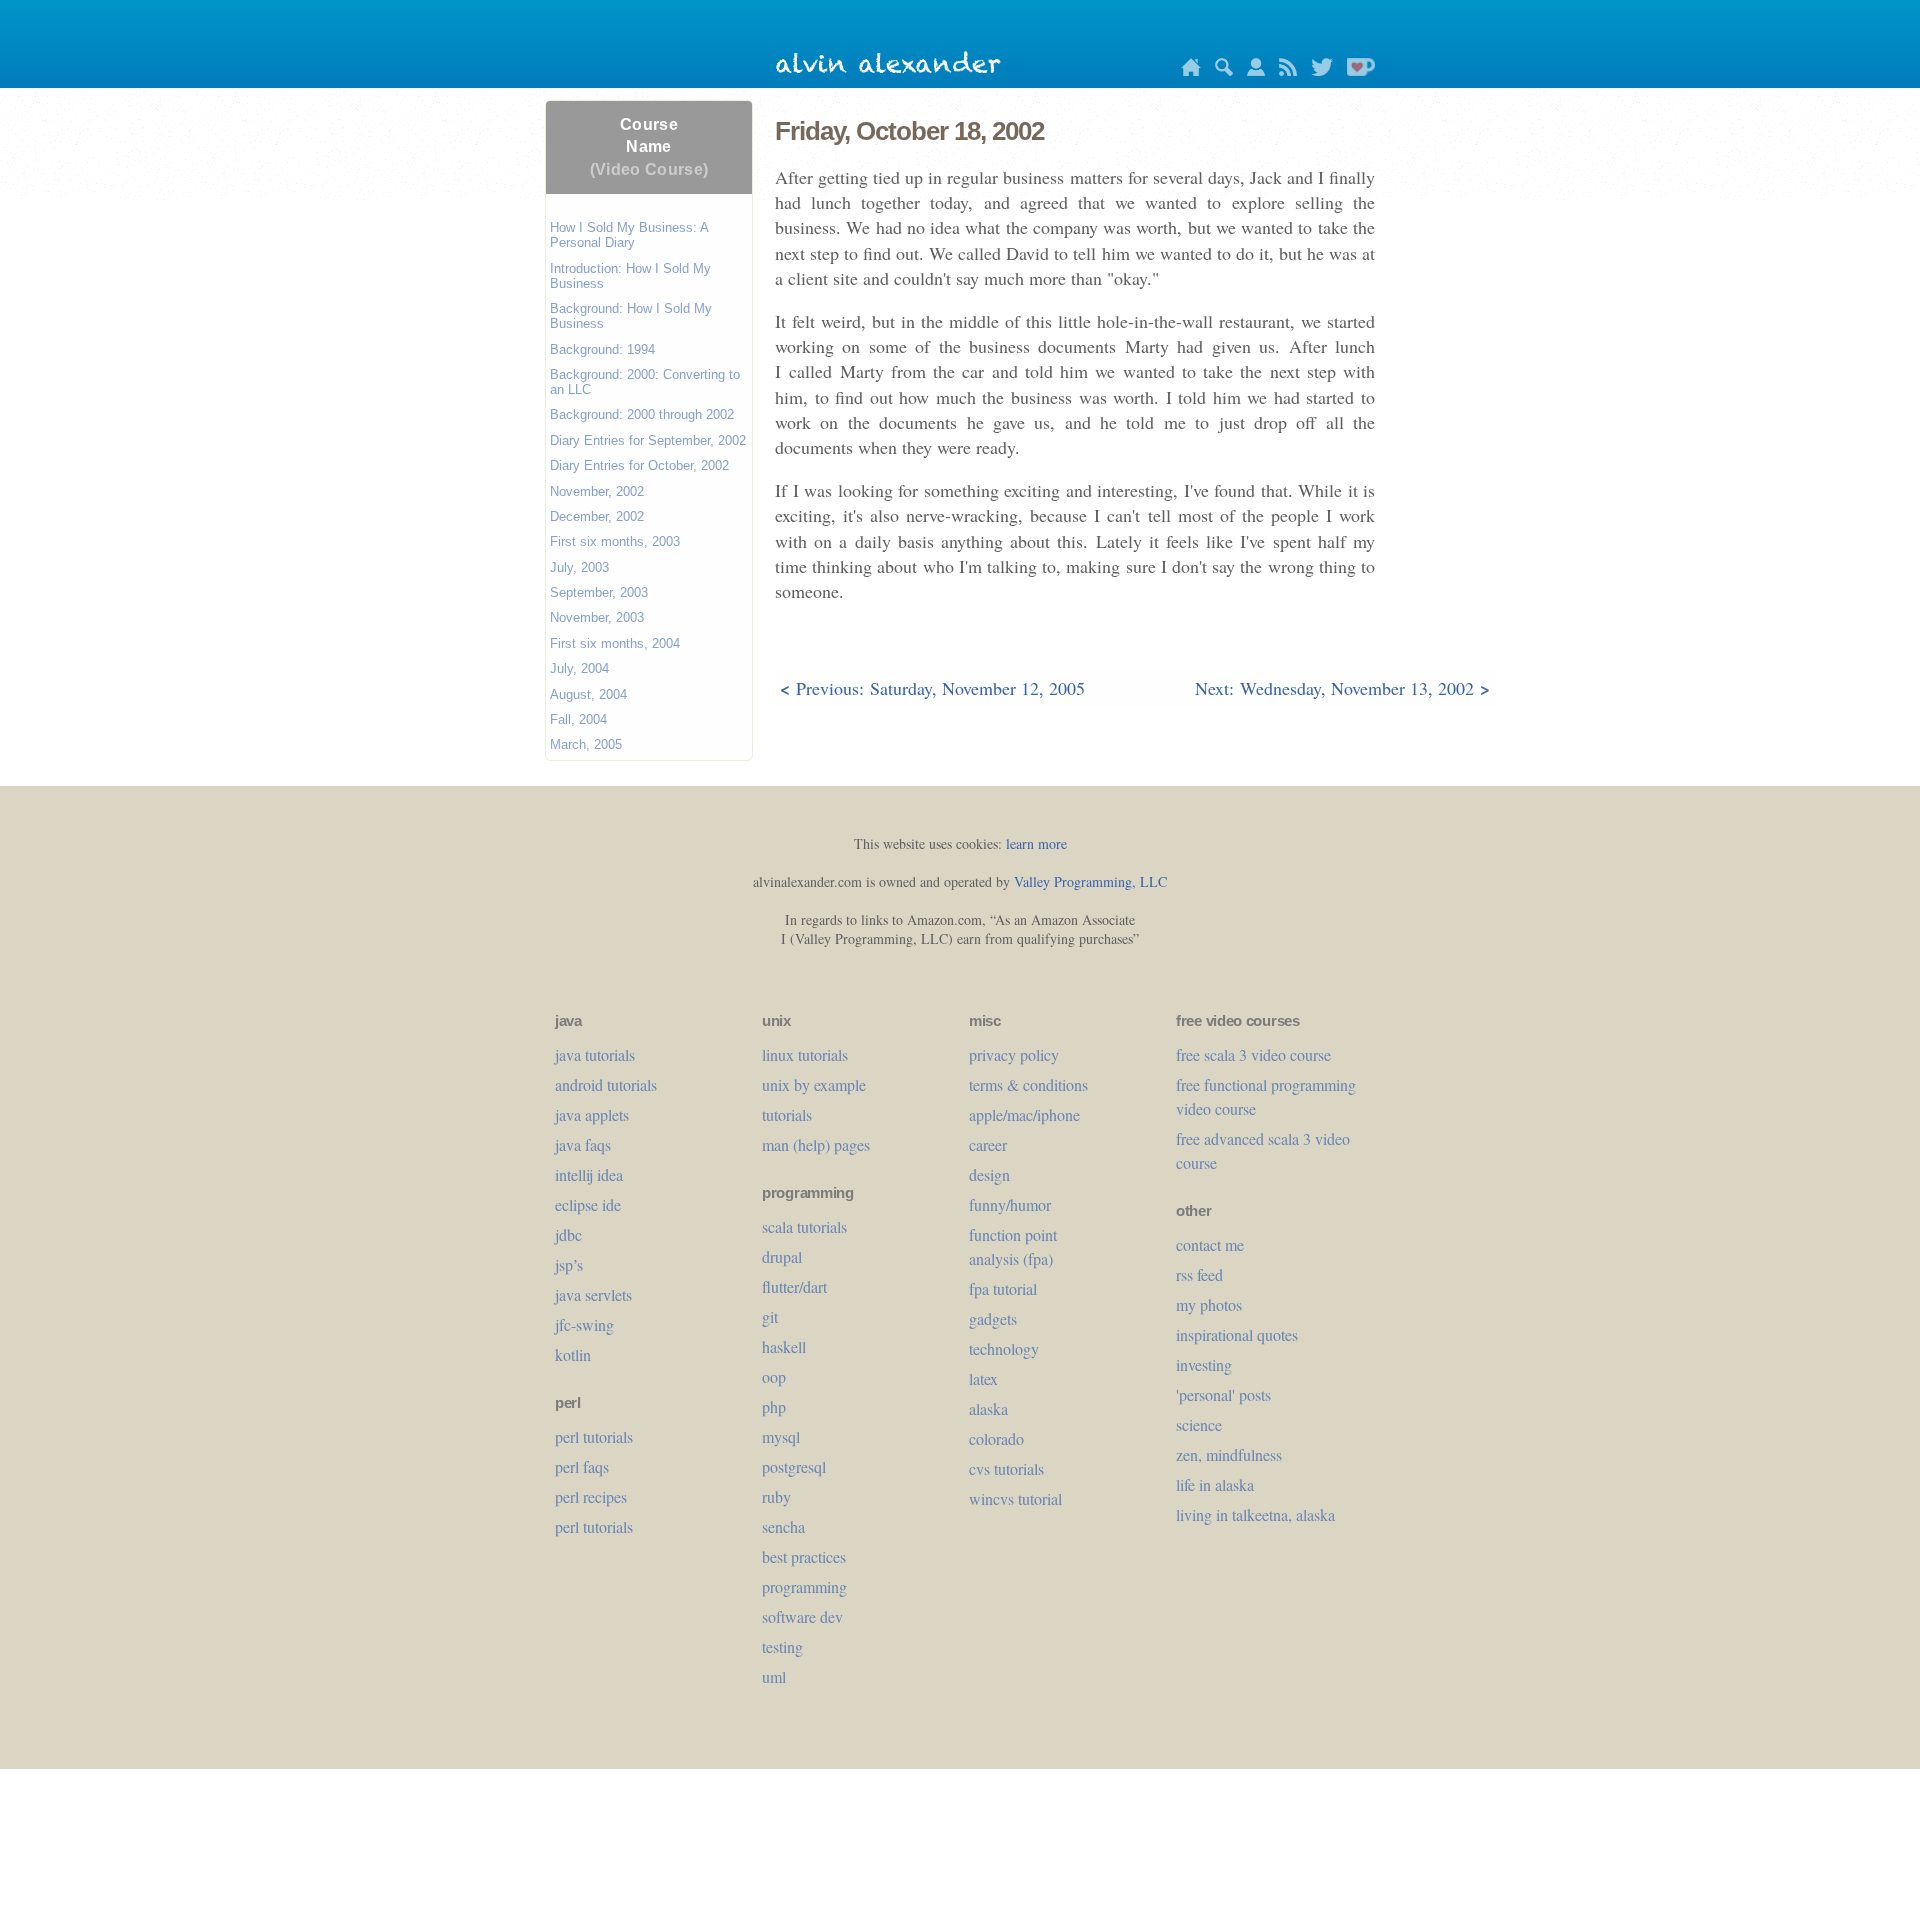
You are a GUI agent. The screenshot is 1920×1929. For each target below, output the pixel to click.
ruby (776, 1496)
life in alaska (1215, 1484)
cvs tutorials (1006, 1468)
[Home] (1186, 70)
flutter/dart (794, 1286)
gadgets (993, 1318)
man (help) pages (816, 1144)
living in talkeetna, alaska (1255, 1514)
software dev (802, 1616)
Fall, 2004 (578, 719)
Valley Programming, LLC (1090, 881)
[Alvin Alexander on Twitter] (1317, 70)
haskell (784, 1346)
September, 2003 (599, 592)
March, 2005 (586, 744)
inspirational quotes (1237, 1334)
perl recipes (591, 1496)
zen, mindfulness (1229, 1454)
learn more (1036, 843)
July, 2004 (579, 668)
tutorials (787, 1114)
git (770, 1316)
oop (774, 1376)
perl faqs (582, 1466)
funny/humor (1010, 1204)
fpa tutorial (1003, 1288)
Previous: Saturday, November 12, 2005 (932, 688)
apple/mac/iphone (1024, 1114)
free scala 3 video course (1253, 1054)
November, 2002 (597, 491)
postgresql (794, 1466)
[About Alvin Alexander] (1251, 70)
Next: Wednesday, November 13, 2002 (1342, 688)
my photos (1209, 1304)
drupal (782, 1256)
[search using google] (1219, 70)
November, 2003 (597, 617)
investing (1204, 1364)
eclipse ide (588, 1204)
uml (774, 1676)
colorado (996, 1438)
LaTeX (983, 1378)
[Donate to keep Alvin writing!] (1356, 70)
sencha (783, 1526)
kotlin (573, 1354)
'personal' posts (1223, 1394)
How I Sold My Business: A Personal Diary (629, 235)
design (989, 1174)
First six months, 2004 (615, 643)
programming (804, 1586)
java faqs (583, 1144)
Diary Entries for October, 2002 (639, 465)
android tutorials (606, 1084)
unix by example (814, 1084)
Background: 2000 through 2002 (642, 414)
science (1199, 1424)
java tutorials (595, 1054)
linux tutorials (805, 1054)
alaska (988, 1408)
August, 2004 (588, 694)
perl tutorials (594, 1436)
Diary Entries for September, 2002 (648, 440)
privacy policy (1014, 1054)
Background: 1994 (602, 349)
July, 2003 (579, 567)
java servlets (593, 1294)
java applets (592, 1114)
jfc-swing (584, 1324)
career (988, 1144)
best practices (804, 1556)
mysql (781, 1436)
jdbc (568, 1234)
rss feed (1199, 1274)
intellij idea (589, 1174)
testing (782, 1646)
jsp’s (569, 1264)
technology (1004, 1348)
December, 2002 (597, 516)
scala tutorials (804, 1226)
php (774, 1406)
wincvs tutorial (1015, 1498)
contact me (1210, 1244)
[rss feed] (1283, 70)
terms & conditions (1028, 1084)
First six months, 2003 (615, 541)
